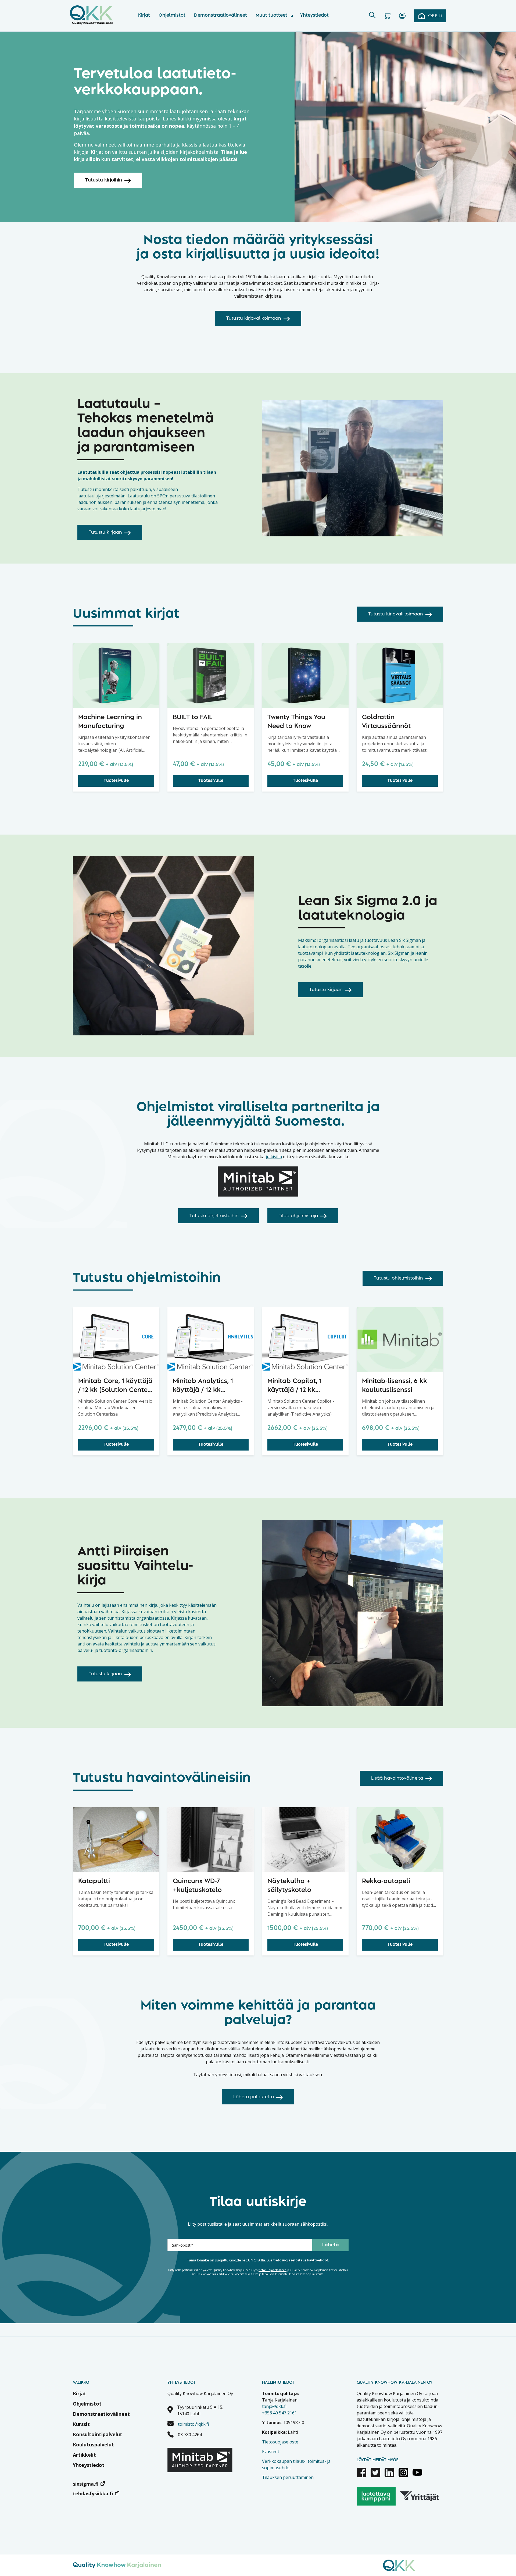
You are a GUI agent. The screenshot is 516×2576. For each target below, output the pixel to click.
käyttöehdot (318, 2260)
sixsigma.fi (86, 2484)
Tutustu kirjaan (105, 532)
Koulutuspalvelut (93, 2445)
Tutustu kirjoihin (104, 180)
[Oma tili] (402, 16)
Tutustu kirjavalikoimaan (254, 318)
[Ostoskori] (387, 16)
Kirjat (144, 15)
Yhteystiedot (314, 15)
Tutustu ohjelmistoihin (214, 1216)
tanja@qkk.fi (274, 2406)
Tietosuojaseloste (280, 2442)
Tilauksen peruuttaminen (288, 2477)
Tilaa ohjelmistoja (298, 1216)
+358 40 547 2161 (279, 2413)
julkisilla (274, 1157)
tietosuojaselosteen (273, 2270)
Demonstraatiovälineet (221, 15)
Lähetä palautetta (254, 2097)
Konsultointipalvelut (98, 2434)
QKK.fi (435, 16)
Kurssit (81, 2424)
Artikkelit (84, 2455)
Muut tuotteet (271, 15)
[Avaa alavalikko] (292, 16)
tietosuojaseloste (288, 2260)
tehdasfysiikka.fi (93, 2493)
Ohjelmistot (172, 15)
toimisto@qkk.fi (193, 2424)
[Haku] (372, 16)
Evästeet (271, 2452)
